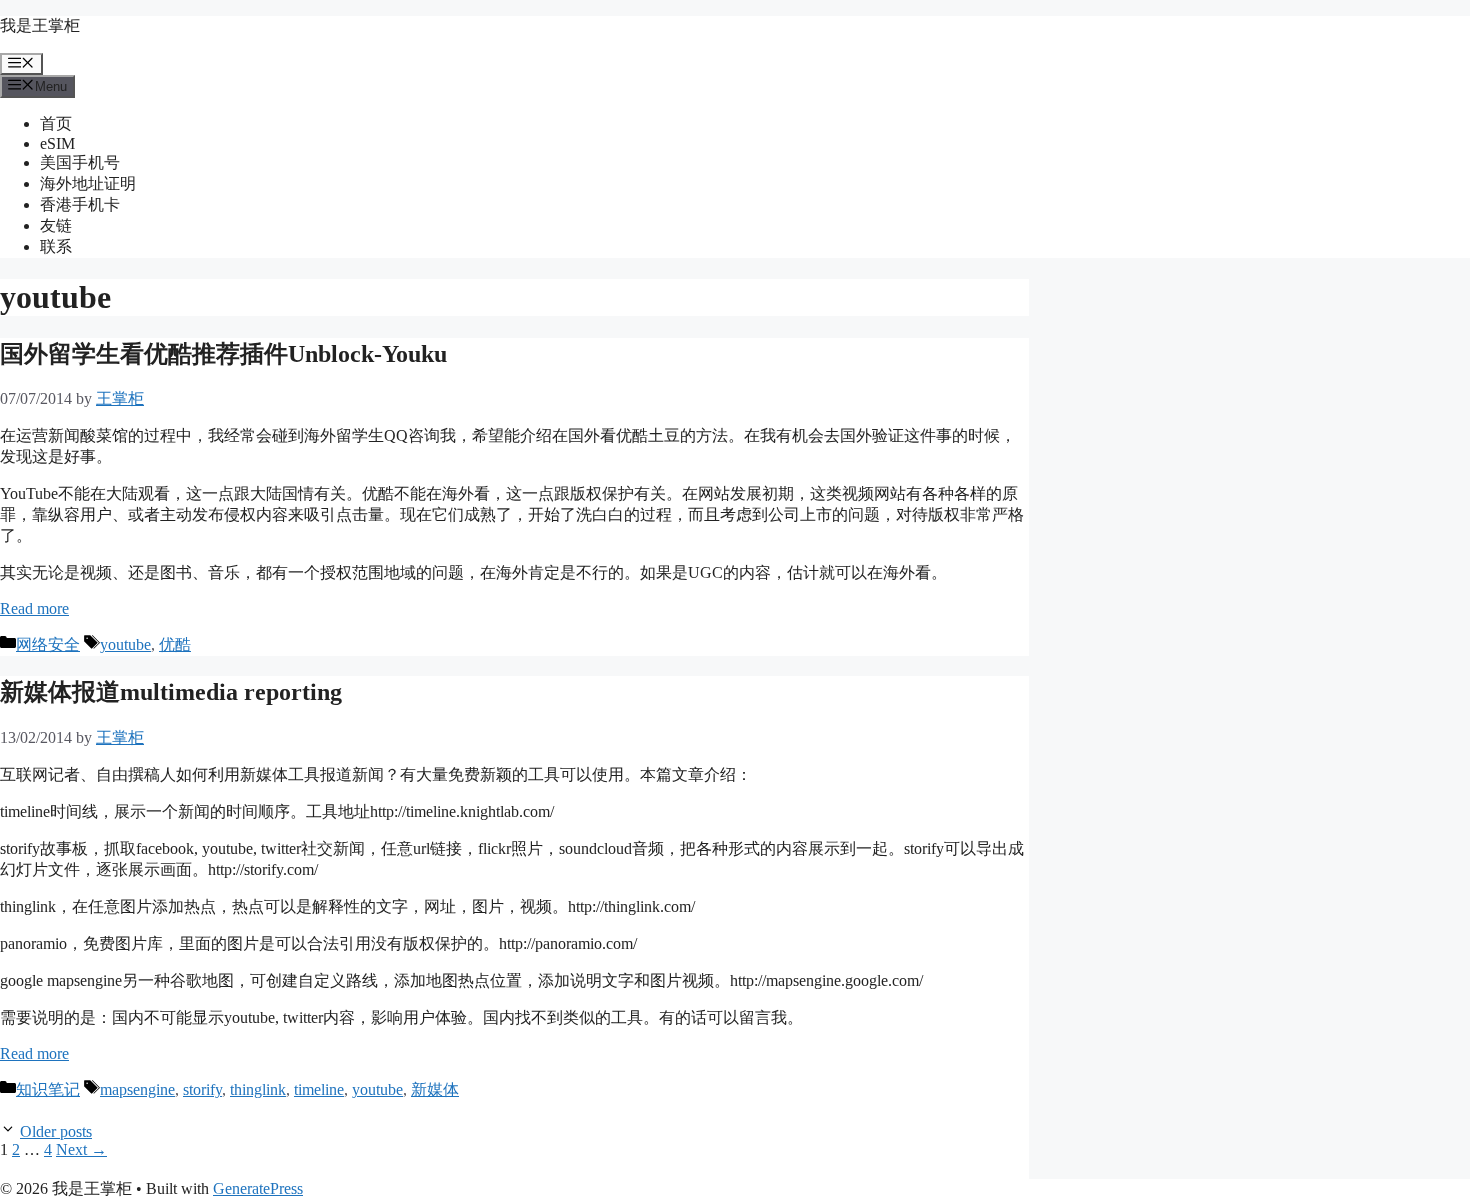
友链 (56, 225)
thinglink (258, 1089)
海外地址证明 (88, 183)
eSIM (57, 143)
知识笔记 (48, 1089)
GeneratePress (258, 1188)
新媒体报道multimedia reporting (171, 692)
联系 (56, 246)
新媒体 (435, 1089)
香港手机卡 (80, 204)
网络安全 (48, 644)
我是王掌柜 (40, 25)
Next (81, 1149)
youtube (125, 644)
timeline (319, 1089)
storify (202, 1089)
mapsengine (137, 1089)
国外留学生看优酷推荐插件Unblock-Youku (223, 354)
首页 (56, 123)
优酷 (175, 644)
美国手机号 (80, 162)
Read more (34, 608)
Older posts (56, 1131)
